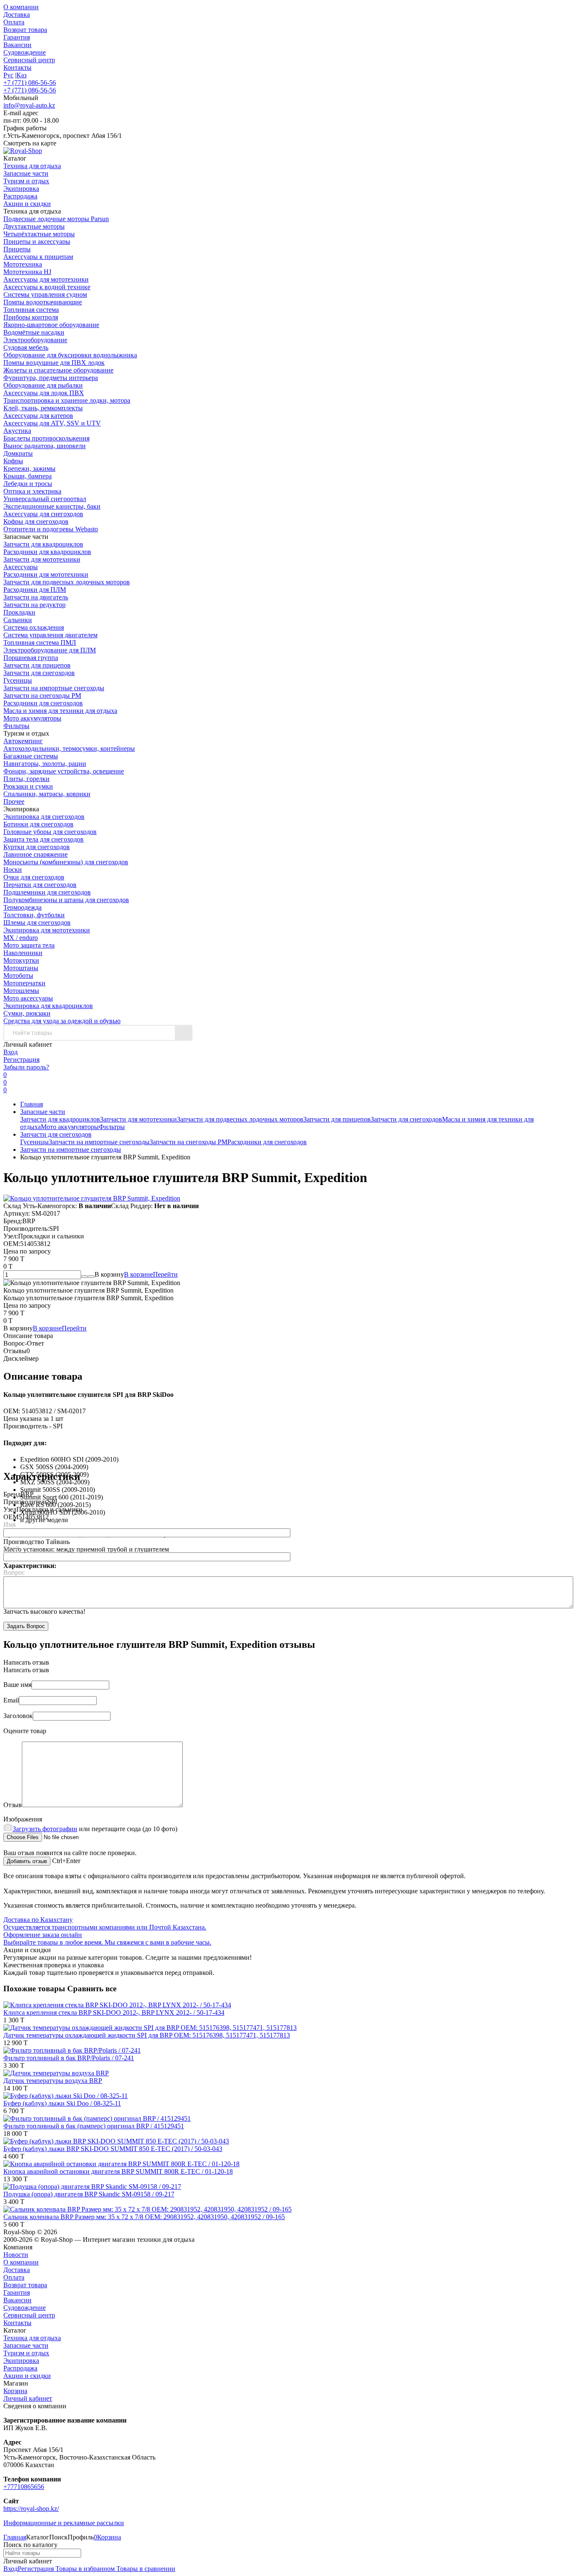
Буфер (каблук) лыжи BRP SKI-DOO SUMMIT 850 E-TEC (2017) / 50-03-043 (113, 2149)
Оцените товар (25, 1731)
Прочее (14, 801)
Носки (13, 870)
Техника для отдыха (32, 2338)
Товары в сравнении (145, 2569)
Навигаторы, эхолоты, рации (45, 764)
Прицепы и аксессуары (37, 241)
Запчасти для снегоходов (39, 673)
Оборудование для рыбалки (43, 385)
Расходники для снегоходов (43, 703)
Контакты (17, 67)
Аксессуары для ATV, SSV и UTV (52, 423)
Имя (9, 1524)
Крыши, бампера (28, 476)
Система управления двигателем (50, 635)
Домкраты (18, 453)
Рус (8, 75)
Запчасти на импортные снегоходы (54, 688)
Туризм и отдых (26, 2353)
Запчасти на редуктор (34, 605)
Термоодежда (22, 907)
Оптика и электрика (32, 491)
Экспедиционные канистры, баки (52, 506)
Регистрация (21, 1060)
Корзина (15, 2391)
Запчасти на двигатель (36, 597)
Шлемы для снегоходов (37, 922)
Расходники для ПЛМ (35, 590)
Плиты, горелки (26, 779)
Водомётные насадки (34, 332)
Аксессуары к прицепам (38, 257)
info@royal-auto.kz (29, 105)
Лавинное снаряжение (36, 854)
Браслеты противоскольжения (46, 438)
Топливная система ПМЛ (40, 643)
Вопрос (14, 1572)
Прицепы (17, 249)
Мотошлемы (21, 991)
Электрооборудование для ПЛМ (50, 650)
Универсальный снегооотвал (45, 499)
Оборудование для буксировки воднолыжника (70, 355)
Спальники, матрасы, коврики (47, 794)
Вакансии (17, 45)
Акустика (17, 431)
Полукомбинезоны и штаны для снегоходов (66, 900)
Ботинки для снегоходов (38, 824)
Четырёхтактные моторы (39, 234)
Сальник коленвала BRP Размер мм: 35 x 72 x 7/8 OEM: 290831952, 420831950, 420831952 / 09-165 (144, 2217)
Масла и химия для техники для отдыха (60, 711)
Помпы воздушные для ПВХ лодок (54, 363)
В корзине (151, 1274)
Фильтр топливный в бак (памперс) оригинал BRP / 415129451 (94, 2126)
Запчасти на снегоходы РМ (42, 695)
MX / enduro (21, 938)
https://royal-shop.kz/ (31, 2509)
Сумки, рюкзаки (27, 1013)
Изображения (23, 1819)
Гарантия (17, 37)
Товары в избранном (84, 2569)
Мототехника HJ (27, 272)
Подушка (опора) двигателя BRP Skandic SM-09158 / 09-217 (89, 2194)
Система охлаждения (34, 627)
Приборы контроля (31, 317)
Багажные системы (31, 756)
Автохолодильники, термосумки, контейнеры (69, 748)
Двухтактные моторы (34, 226)
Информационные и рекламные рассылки (64, 2523)
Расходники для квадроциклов (47, 552)
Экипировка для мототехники (47, 930)
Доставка (17, 15)
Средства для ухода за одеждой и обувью (62, 1021)
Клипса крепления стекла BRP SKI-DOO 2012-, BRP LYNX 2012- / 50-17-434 (114, 2012)
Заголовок (18, 1716)
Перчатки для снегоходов (40, 885)
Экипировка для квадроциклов (48, 1006)
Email (11, 1548)
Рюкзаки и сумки (28, 786)
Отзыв (13, 1805)
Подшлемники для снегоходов (47, 892)
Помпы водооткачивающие (43, 302)
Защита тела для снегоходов (43, 839)
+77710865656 (24, 2487)
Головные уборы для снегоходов (50, 832)
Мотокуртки (21, 960)
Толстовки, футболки (34, 915)
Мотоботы (18, 975)
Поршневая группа (31, 658)
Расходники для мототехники (46, 574)
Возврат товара (25, 30)
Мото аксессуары (28, 998)
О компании (21, 7)
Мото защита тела (29, 945)
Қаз (21, 75)
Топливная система (31, 310)
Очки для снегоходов (34, 877)
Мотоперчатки (24, 983)
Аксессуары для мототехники (46, 279)
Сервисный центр (29, 60)
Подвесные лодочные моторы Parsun (56, 219)
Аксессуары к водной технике (47, 287)
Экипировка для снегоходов (44, 817)
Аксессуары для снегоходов (43, 514)
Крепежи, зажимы (29, 468)
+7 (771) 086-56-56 (30, 83)
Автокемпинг (23, 741)
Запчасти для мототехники (42, 559)
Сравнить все (92, 1989)
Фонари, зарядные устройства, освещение (64, 771)
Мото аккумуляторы (32, 718)
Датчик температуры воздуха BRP (53, 2081)
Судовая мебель (26, 347)
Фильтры (16, 726)
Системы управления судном (45, 294)
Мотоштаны (21, 968)
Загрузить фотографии (45, 1829)
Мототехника (23, 264)
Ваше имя (17, 1685)
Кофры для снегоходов (36, 521)
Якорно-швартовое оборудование (51, 325)
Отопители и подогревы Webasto (51, 529)
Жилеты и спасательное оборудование (58, 370)
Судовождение (25, 52)
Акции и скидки (27, 2376)
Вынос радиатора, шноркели (45, 446)
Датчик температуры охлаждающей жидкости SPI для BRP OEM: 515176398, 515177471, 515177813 (147, 2035)
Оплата (14, 22)
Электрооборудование (35, 340)
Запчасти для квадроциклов (43, 544)
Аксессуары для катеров (38, 416)
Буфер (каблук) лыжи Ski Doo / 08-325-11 (62, 2103)
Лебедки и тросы (28, 484)
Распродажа (20, 2368)
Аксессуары (21, 567)
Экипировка (21, 2361)
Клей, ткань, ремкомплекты (43, 408)
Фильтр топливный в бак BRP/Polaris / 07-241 (69, 2058)
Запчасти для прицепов (37, 665)
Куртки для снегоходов (37, 847)
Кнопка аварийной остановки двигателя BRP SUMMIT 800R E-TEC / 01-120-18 (118, 2171)
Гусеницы (18, 680)
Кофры (13, 461)
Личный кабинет (28, 2398)
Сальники (18, 620)
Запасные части (43, 1112)
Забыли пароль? (26, 1067)
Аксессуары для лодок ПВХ (44, 393)
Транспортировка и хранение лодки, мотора (67, 400)
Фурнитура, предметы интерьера (51, 378)
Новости (16, 2255)
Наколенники (23, 953)
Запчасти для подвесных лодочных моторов (67, 582)
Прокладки (19, 612)
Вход (11, 1052)
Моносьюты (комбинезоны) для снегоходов (66, 862)
